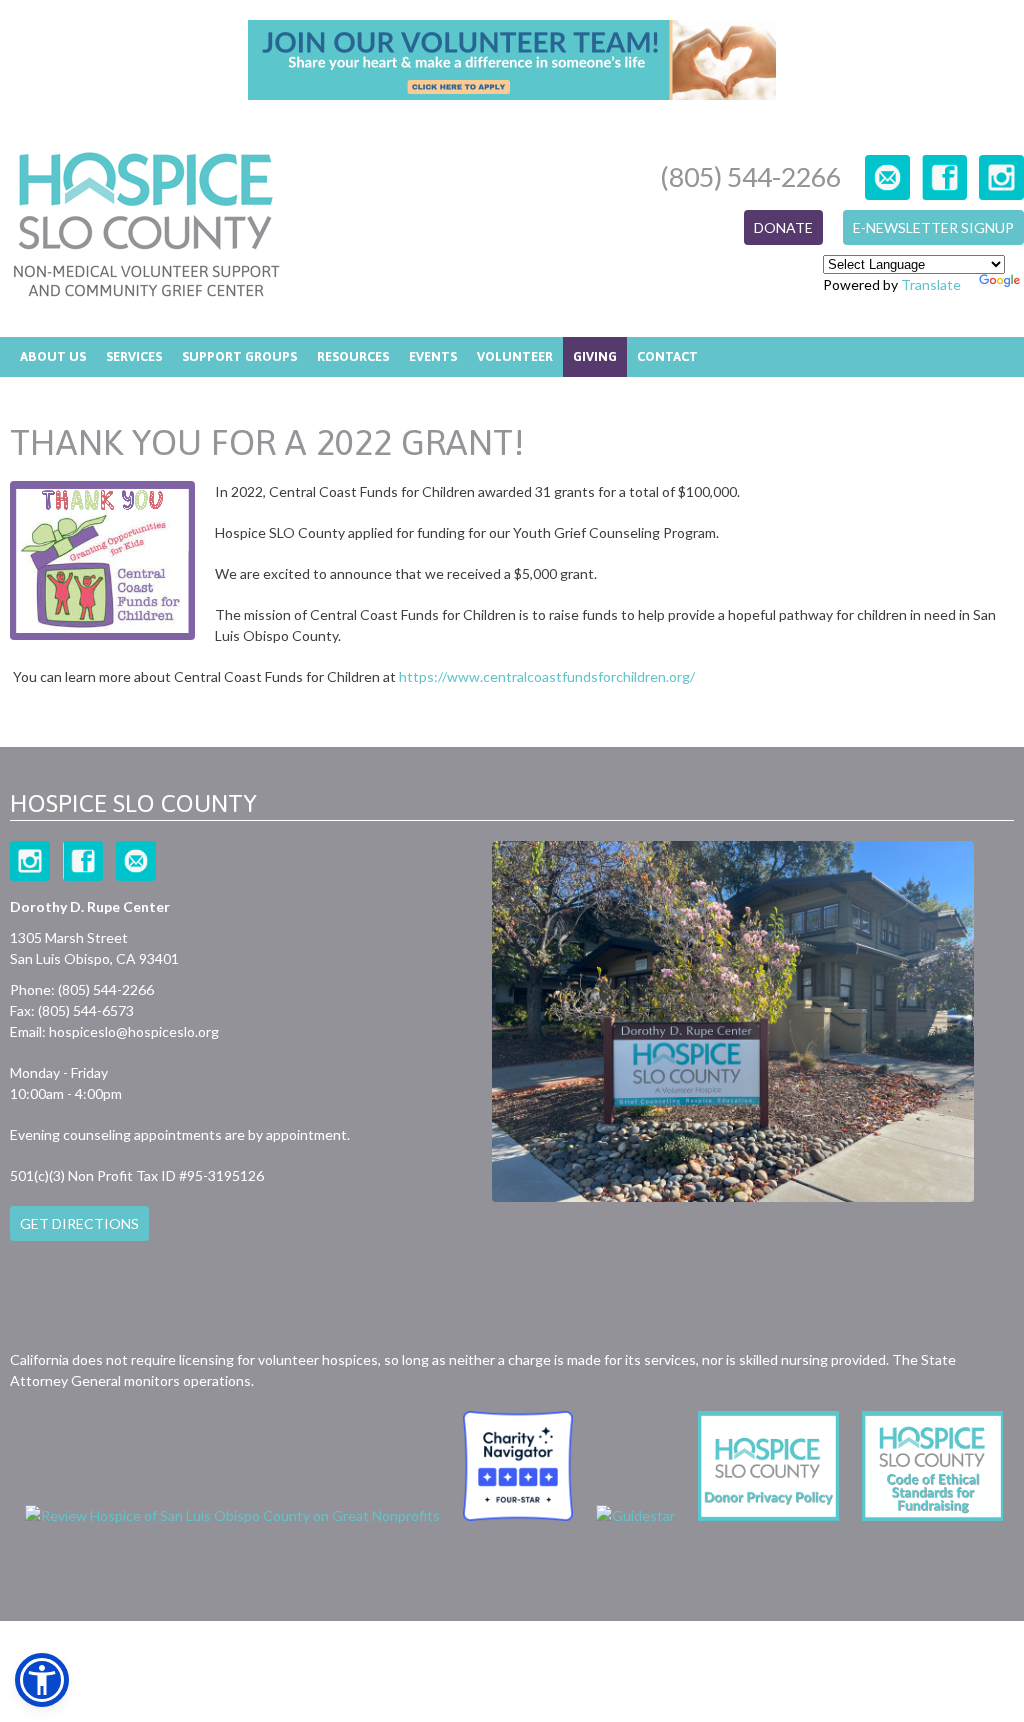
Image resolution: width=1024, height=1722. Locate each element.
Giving (595, 356)
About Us (53, 356)
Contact (667, 356)
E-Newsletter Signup (933, 227)
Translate (931, 284)
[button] (42, 1680)
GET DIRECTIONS (79, 1223)
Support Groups (239, 356)
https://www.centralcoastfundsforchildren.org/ (547, 676)
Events (433, 356)
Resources (353, 356)
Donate (783, 227)
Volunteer (515, 356)
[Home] (146, 227)
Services (134, 356)
